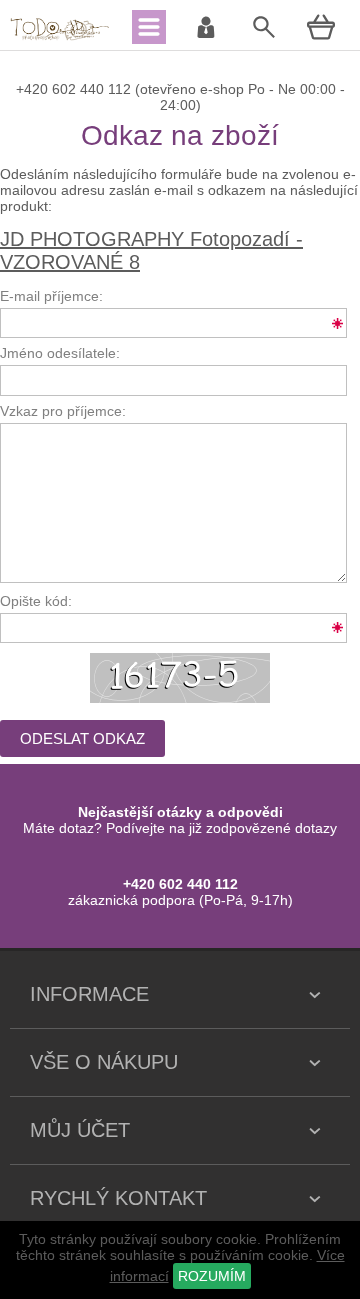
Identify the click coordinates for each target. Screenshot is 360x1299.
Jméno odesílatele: (60, 353)
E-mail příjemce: (51, 296)
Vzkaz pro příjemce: (63, 411)
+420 (34, 89)
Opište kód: (36, 601)
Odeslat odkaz (82, 738)
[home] (60, 38)
